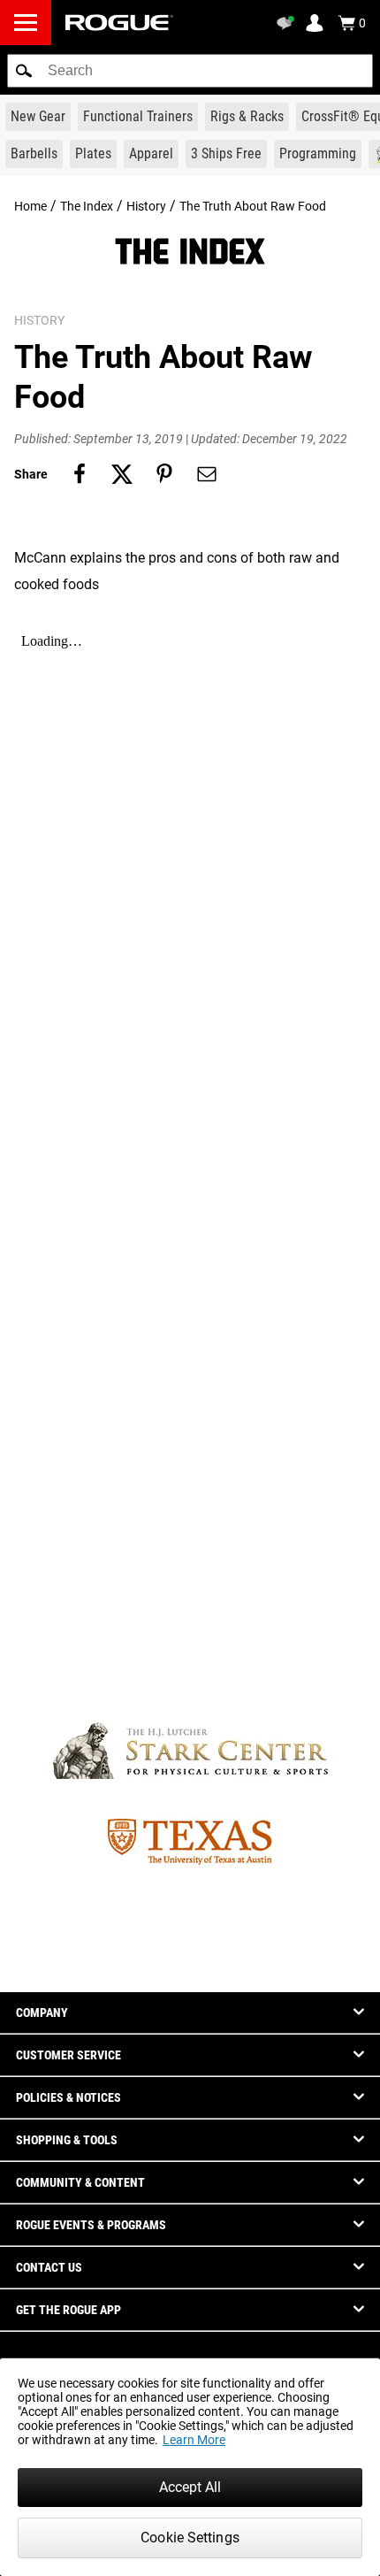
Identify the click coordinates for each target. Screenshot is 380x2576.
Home (30, 206)
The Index (87, 206)
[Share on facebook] (80, 474)
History (146, 206)
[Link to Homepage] (119, 23)
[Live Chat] (288, 23)
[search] (190, 71)
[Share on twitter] (122, 474)
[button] (24, 71)
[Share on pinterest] (164, 474)
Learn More (194, 2440)
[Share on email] (207, 474)
